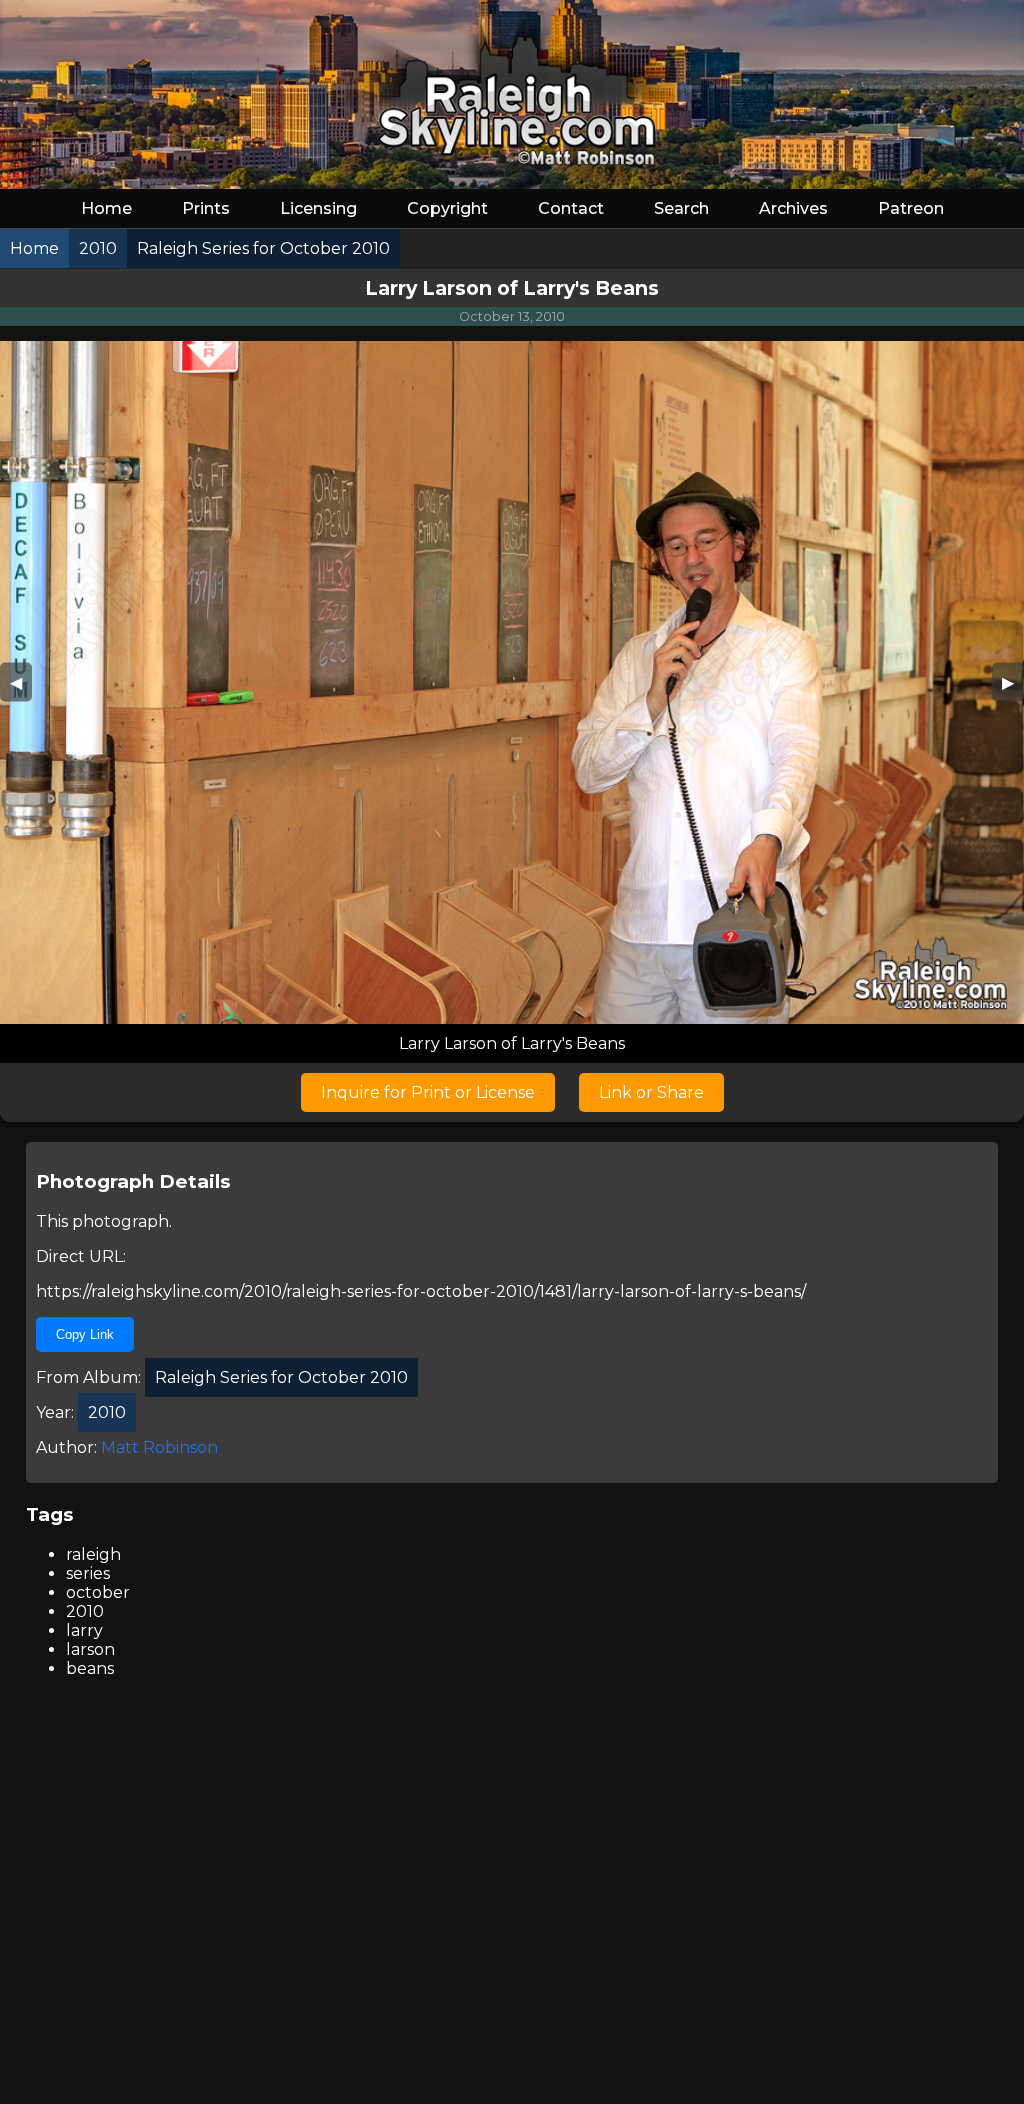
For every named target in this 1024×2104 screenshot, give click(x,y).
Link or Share (651, 1092)
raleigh (93, 1554)
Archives (793, 208)
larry (84, 1630)
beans (90, 1668)
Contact (571, 208)
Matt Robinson (159, 1447)
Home (106, 208)
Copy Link (85, 1334)
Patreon (911, 208)
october (98, 1592)
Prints (206, 208)
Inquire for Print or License (428, 1092)
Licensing (318, 208)
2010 (85, 1611)
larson (90, 1649)
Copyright (447, 208)
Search (681, 208)
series (88, 1573)
